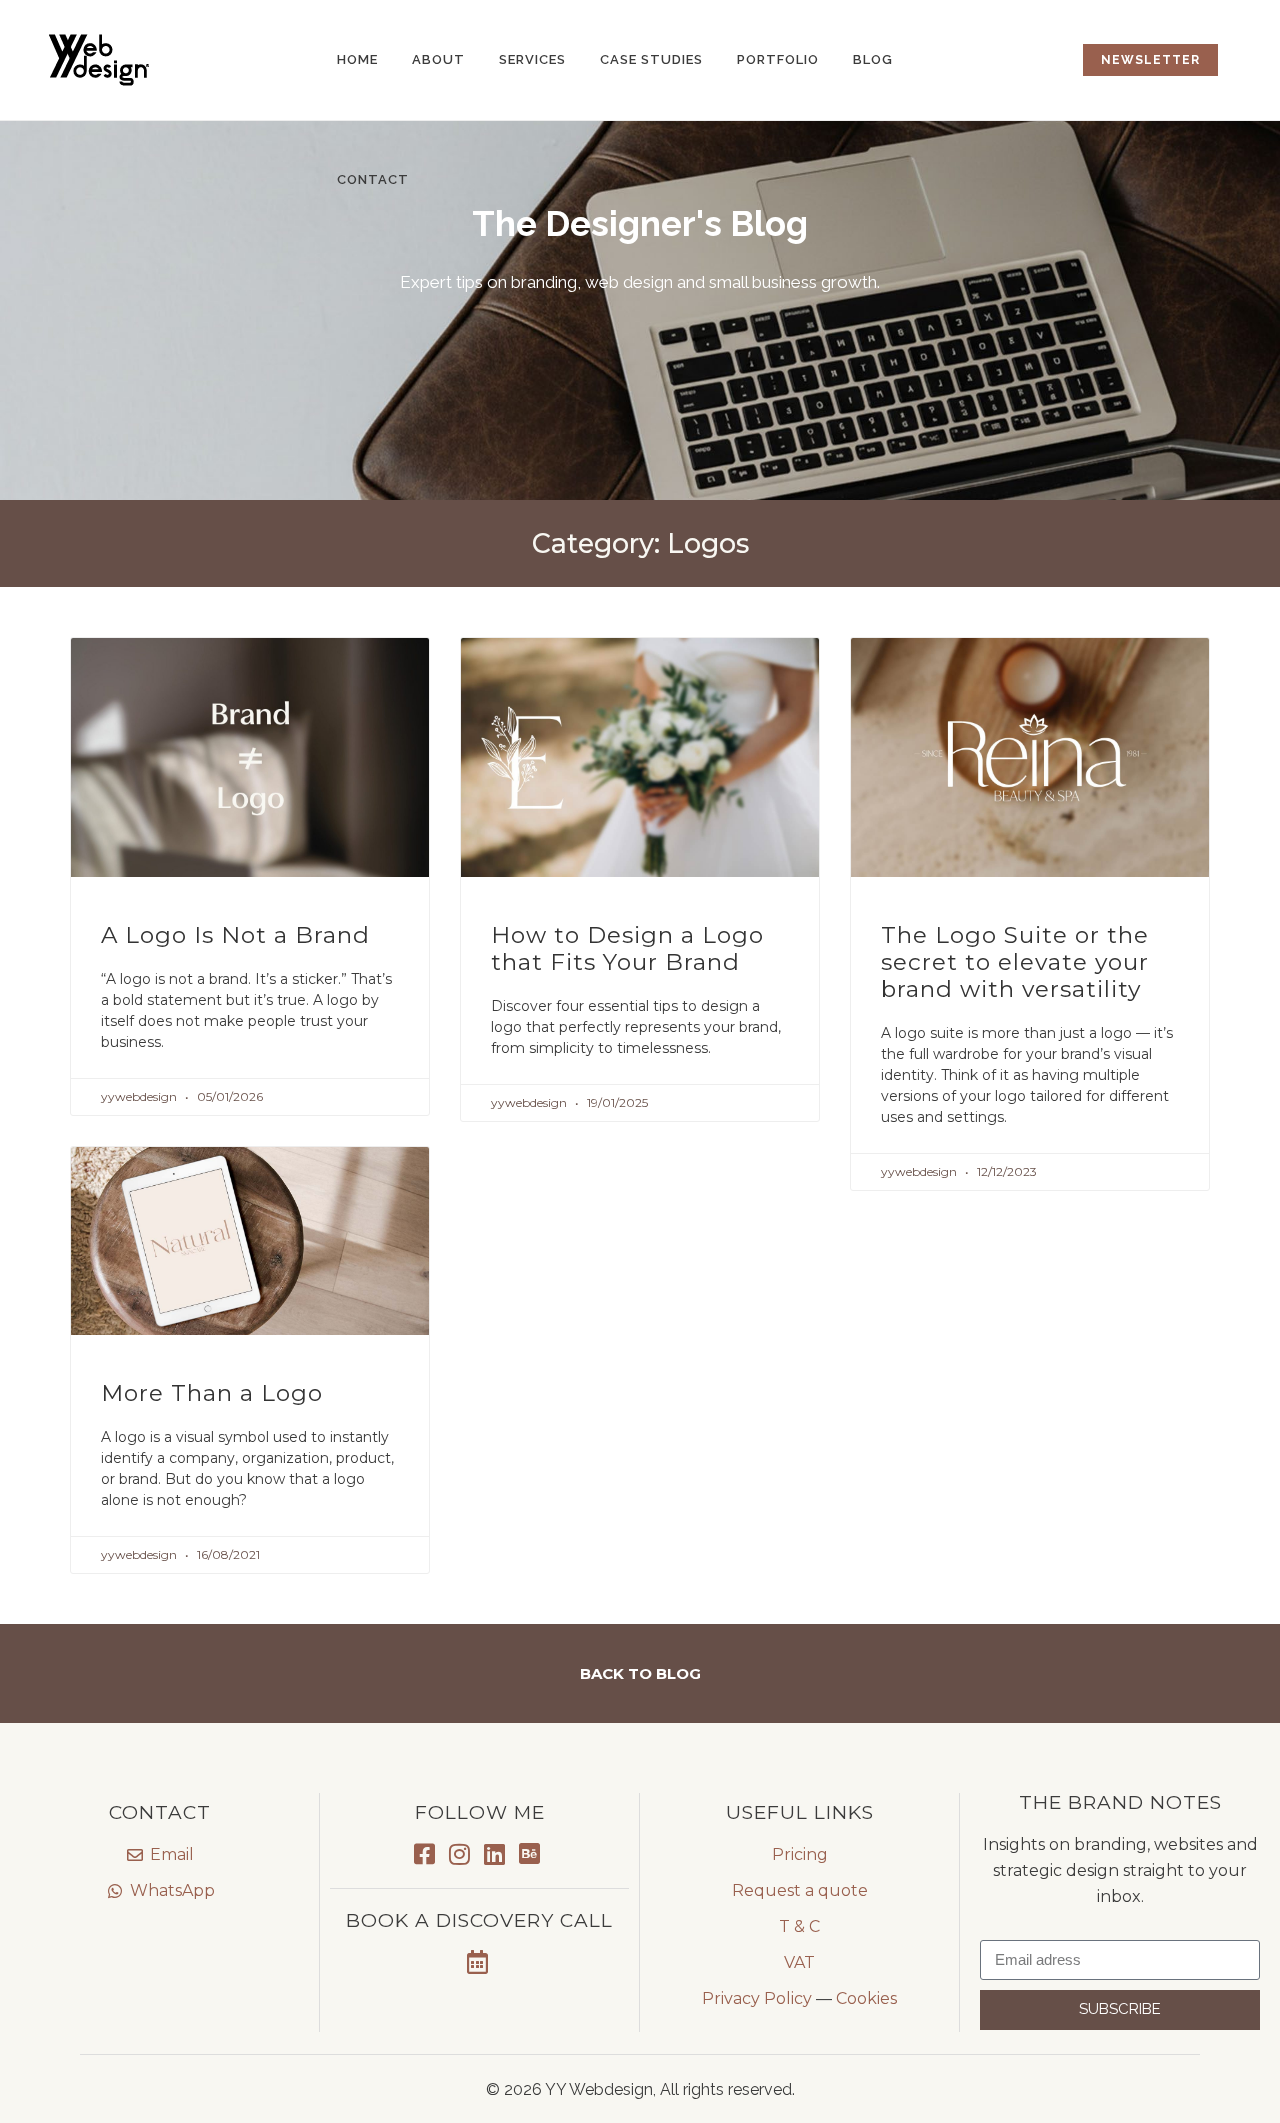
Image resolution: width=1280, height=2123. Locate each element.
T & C (799, 1926)
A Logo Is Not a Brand (235, 935)
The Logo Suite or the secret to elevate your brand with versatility (1015, 962)
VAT (799, 1962)
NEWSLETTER (1150, 60)
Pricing (800, 1854)
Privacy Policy (757, 1998)
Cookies (866, 1998)
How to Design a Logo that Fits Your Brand (627, 948)
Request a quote (800, 1890)
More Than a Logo (212, 1393)
